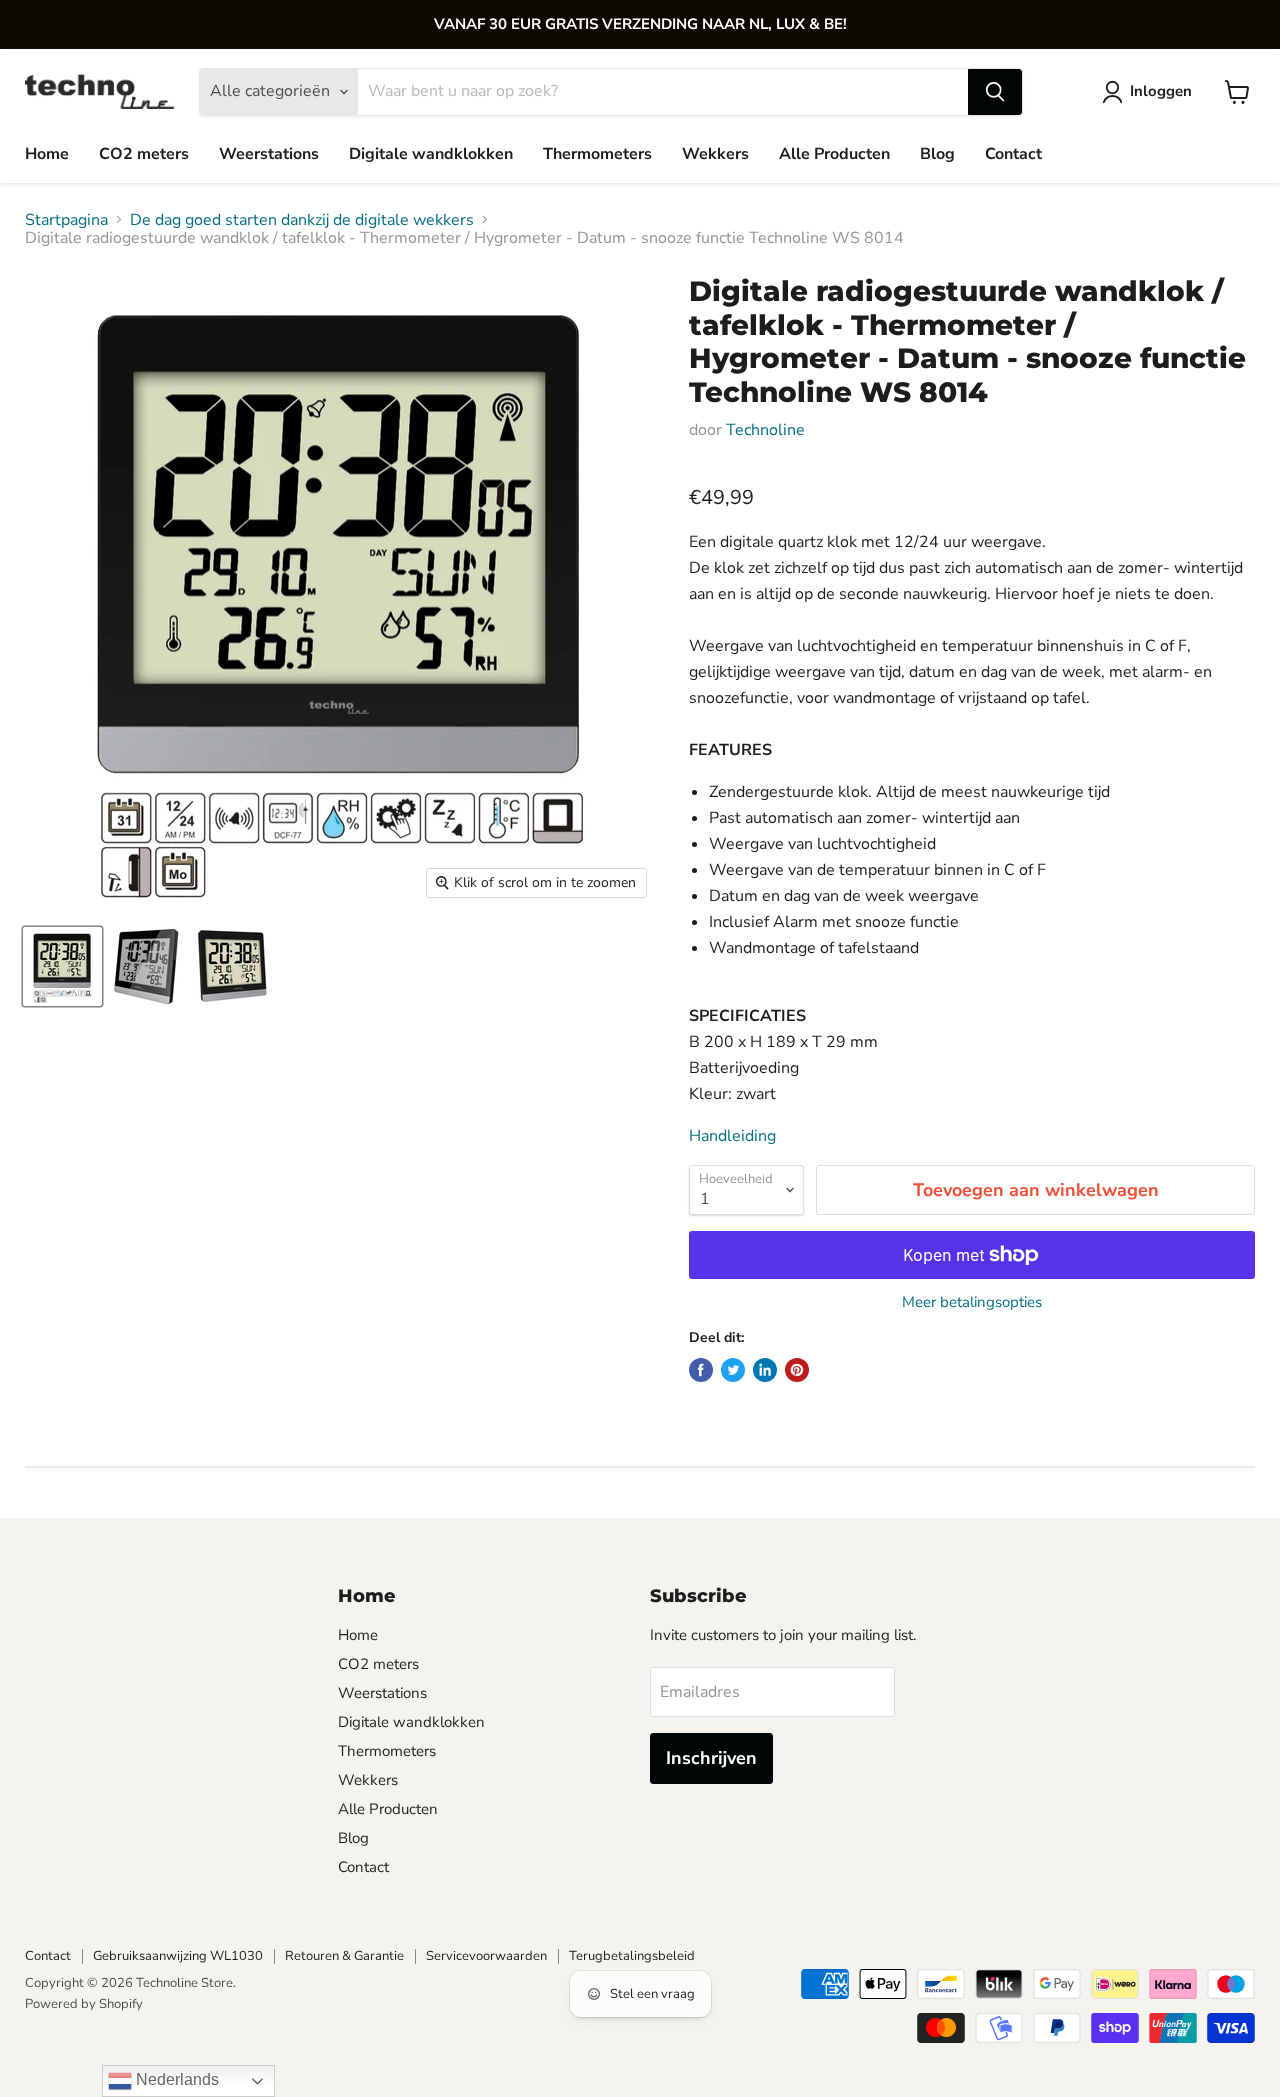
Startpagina (66, 220)
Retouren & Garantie (344, 1956)
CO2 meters (144, 154)
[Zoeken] (995, 92)
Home (47, 154)
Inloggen (1161, 91)
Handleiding (732, 1136)
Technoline (765, 430)
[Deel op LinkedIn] (765, 1370)
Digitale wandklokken (431, 154)
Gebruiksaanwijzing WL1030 (178, 1956)
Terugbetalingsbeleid (632, 1956)
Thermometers (597, 154)
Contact (1013, 154)
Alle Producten (834, 154)
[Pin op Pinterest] (797, 1370)
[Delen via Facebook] (701, 1370)
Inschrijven (711, 1758)
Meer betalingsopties (972, 1302)
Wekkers (715, 154)
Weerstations (269, 154)
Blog (937, 154)
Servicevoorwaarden (486, 1956)
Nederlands (175, 2079)
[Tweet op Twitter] (733, 1370)
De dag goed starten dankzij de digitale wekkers (302, 220)
